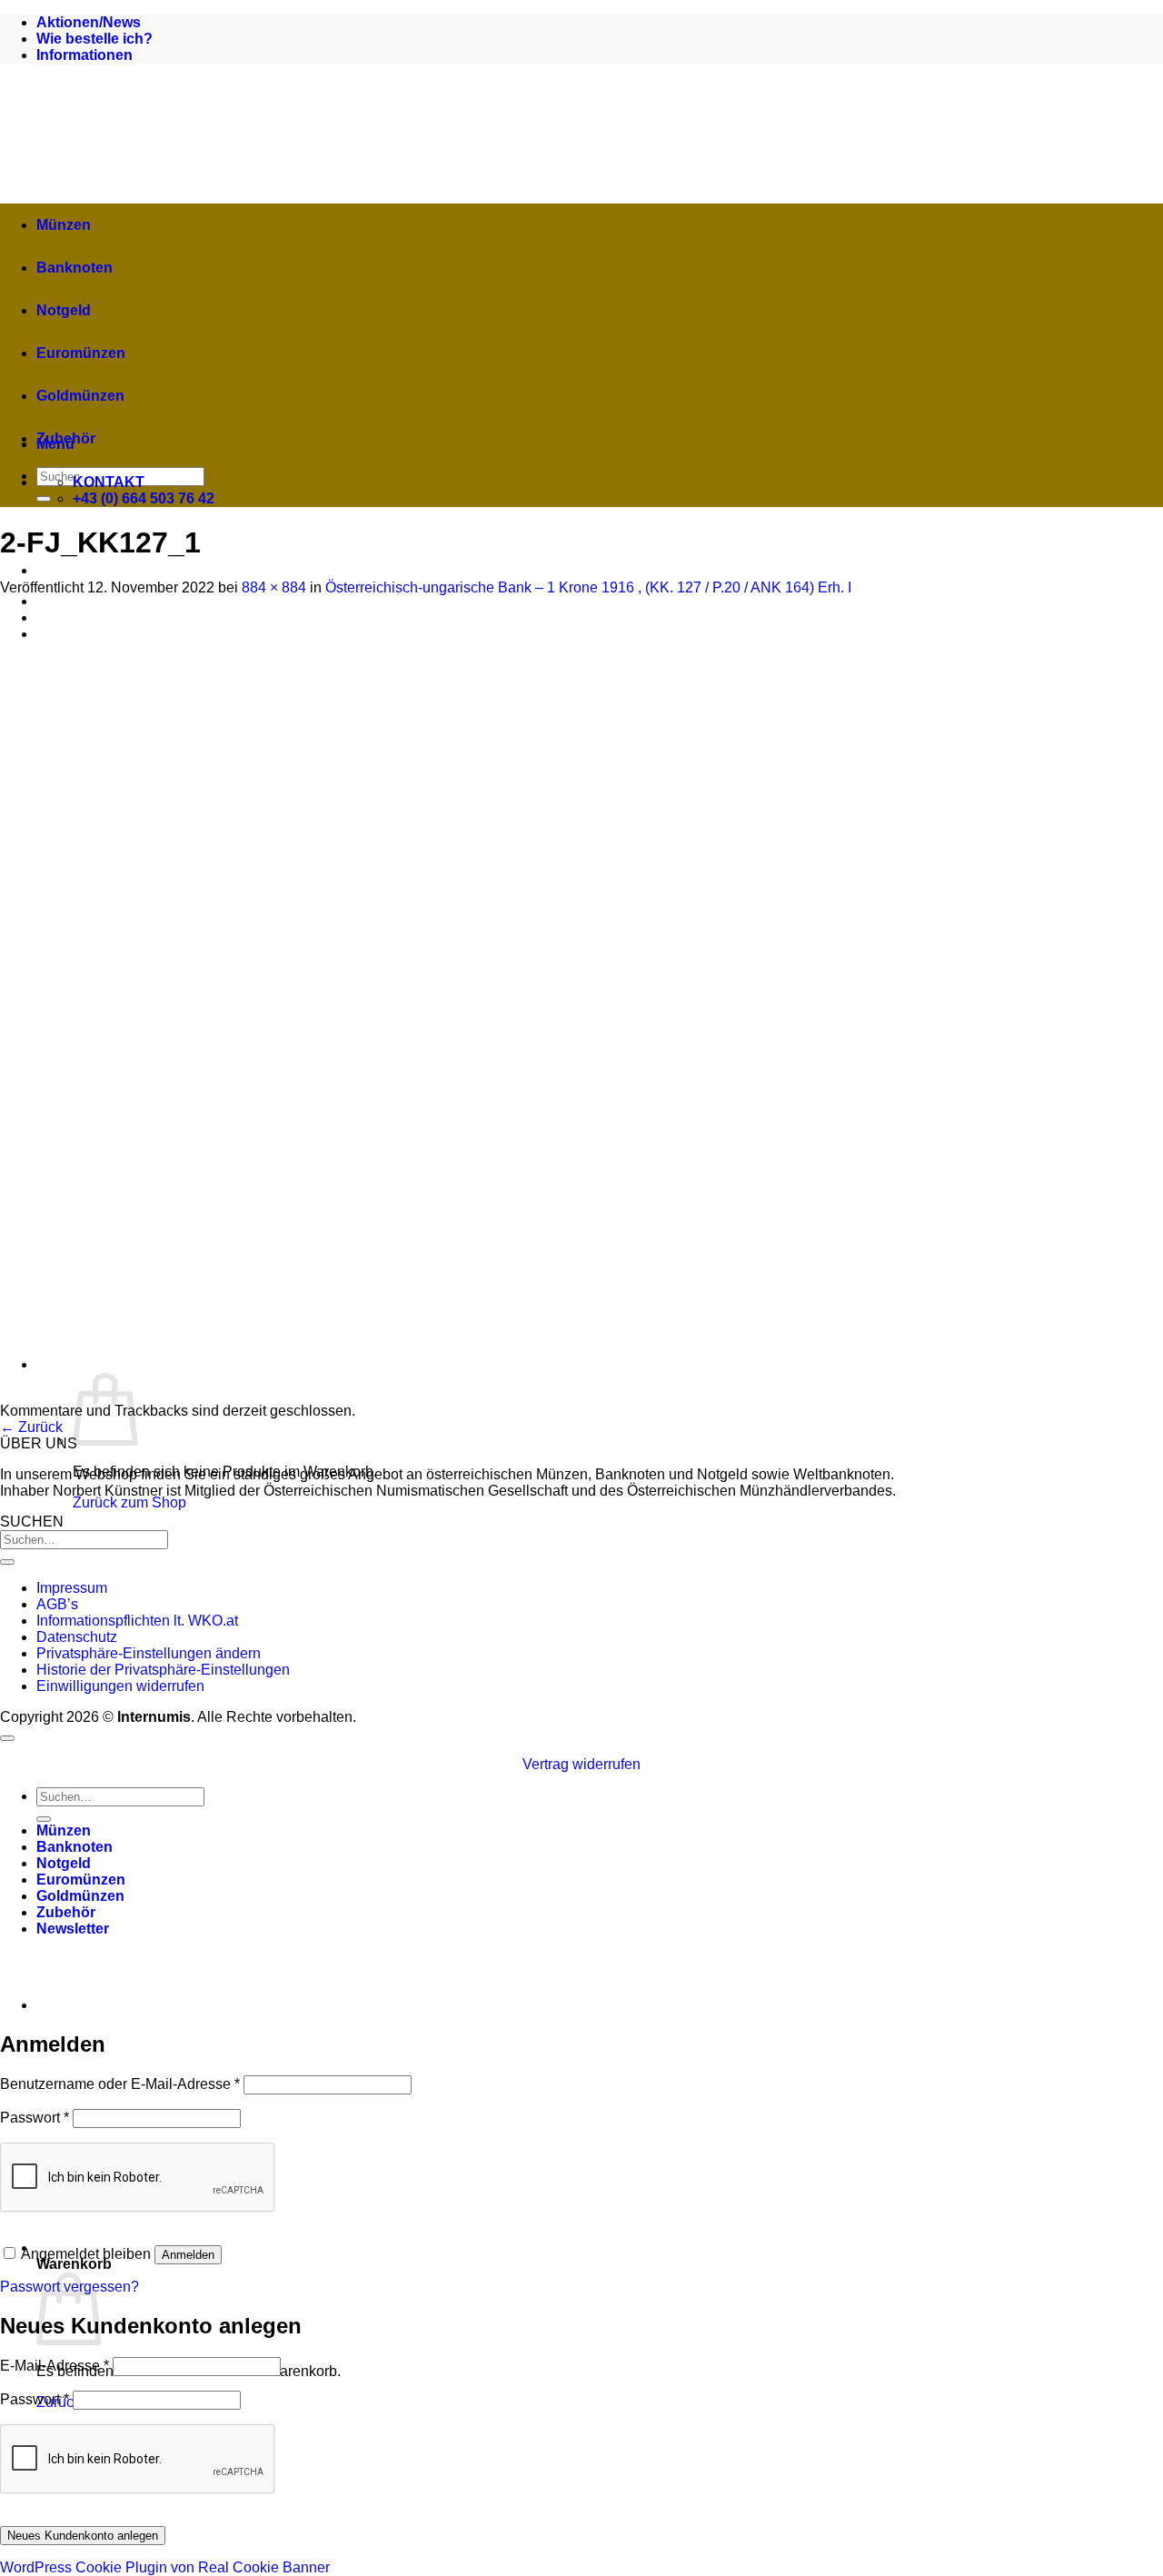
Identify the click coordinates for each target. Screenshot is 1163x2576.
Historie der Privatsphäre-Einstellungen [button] (163, 1670)
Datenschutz (77, 1637)
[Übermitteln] (44, 499)
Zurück (31, 1427)
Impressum (72, 1588)
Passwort (35, 2118)
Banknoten (75, 268)
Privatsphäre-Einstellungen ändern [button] (149, 1653)
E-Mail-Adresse (55, 2366)
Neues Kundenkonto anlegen (83, 2536)
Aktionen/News (89, 22)
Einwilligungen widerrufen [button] (120, 1686)
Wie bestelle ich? (94, 39)
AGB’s (57, 1604)
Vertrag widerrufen (581, 1764)
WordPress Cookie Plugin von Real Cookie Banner (165, 2567)
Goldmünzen (80, 396)
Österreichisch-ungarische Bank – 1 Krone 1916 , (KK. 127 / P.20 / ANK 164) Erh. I (588, 587)
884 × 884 (274, 587)
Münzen (64, 225)
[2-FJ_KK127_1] (402, 1394)
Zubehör (66, 438)
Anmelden (188, 2255)
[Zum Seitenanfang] (7, 1738)
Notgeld (64, 310)
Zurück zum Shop (129, 1502)
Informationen (84, 55)
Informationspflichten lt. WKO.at (137, 1621)
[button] (400, 2248)
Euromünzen (81, 353)
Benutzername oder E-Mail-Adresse (120, 2084)
